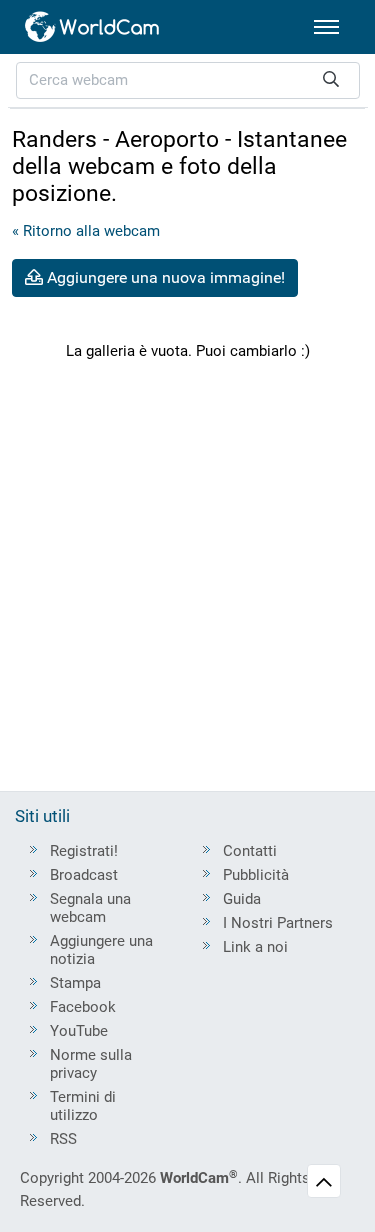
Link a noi (255, 947)
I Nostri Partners (278, 923)
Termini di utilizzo (83, 1106)
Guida (242, 899)
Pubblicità (256, 875)
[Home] (93, 27)
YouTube (79, 1031)
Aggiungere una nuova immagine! (164, 277)
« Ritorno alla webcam (86, 231)
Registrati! (84, 851)
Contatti (250, 851)
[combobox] (188, 80)
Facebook (83, 1007)
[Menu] (326, 27)
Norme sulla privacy (91, 1064)
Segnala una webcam (90, 908)
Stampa (75, 983)
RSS (63, 1139)
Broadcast (84, 875)
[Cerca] (331, 80)
